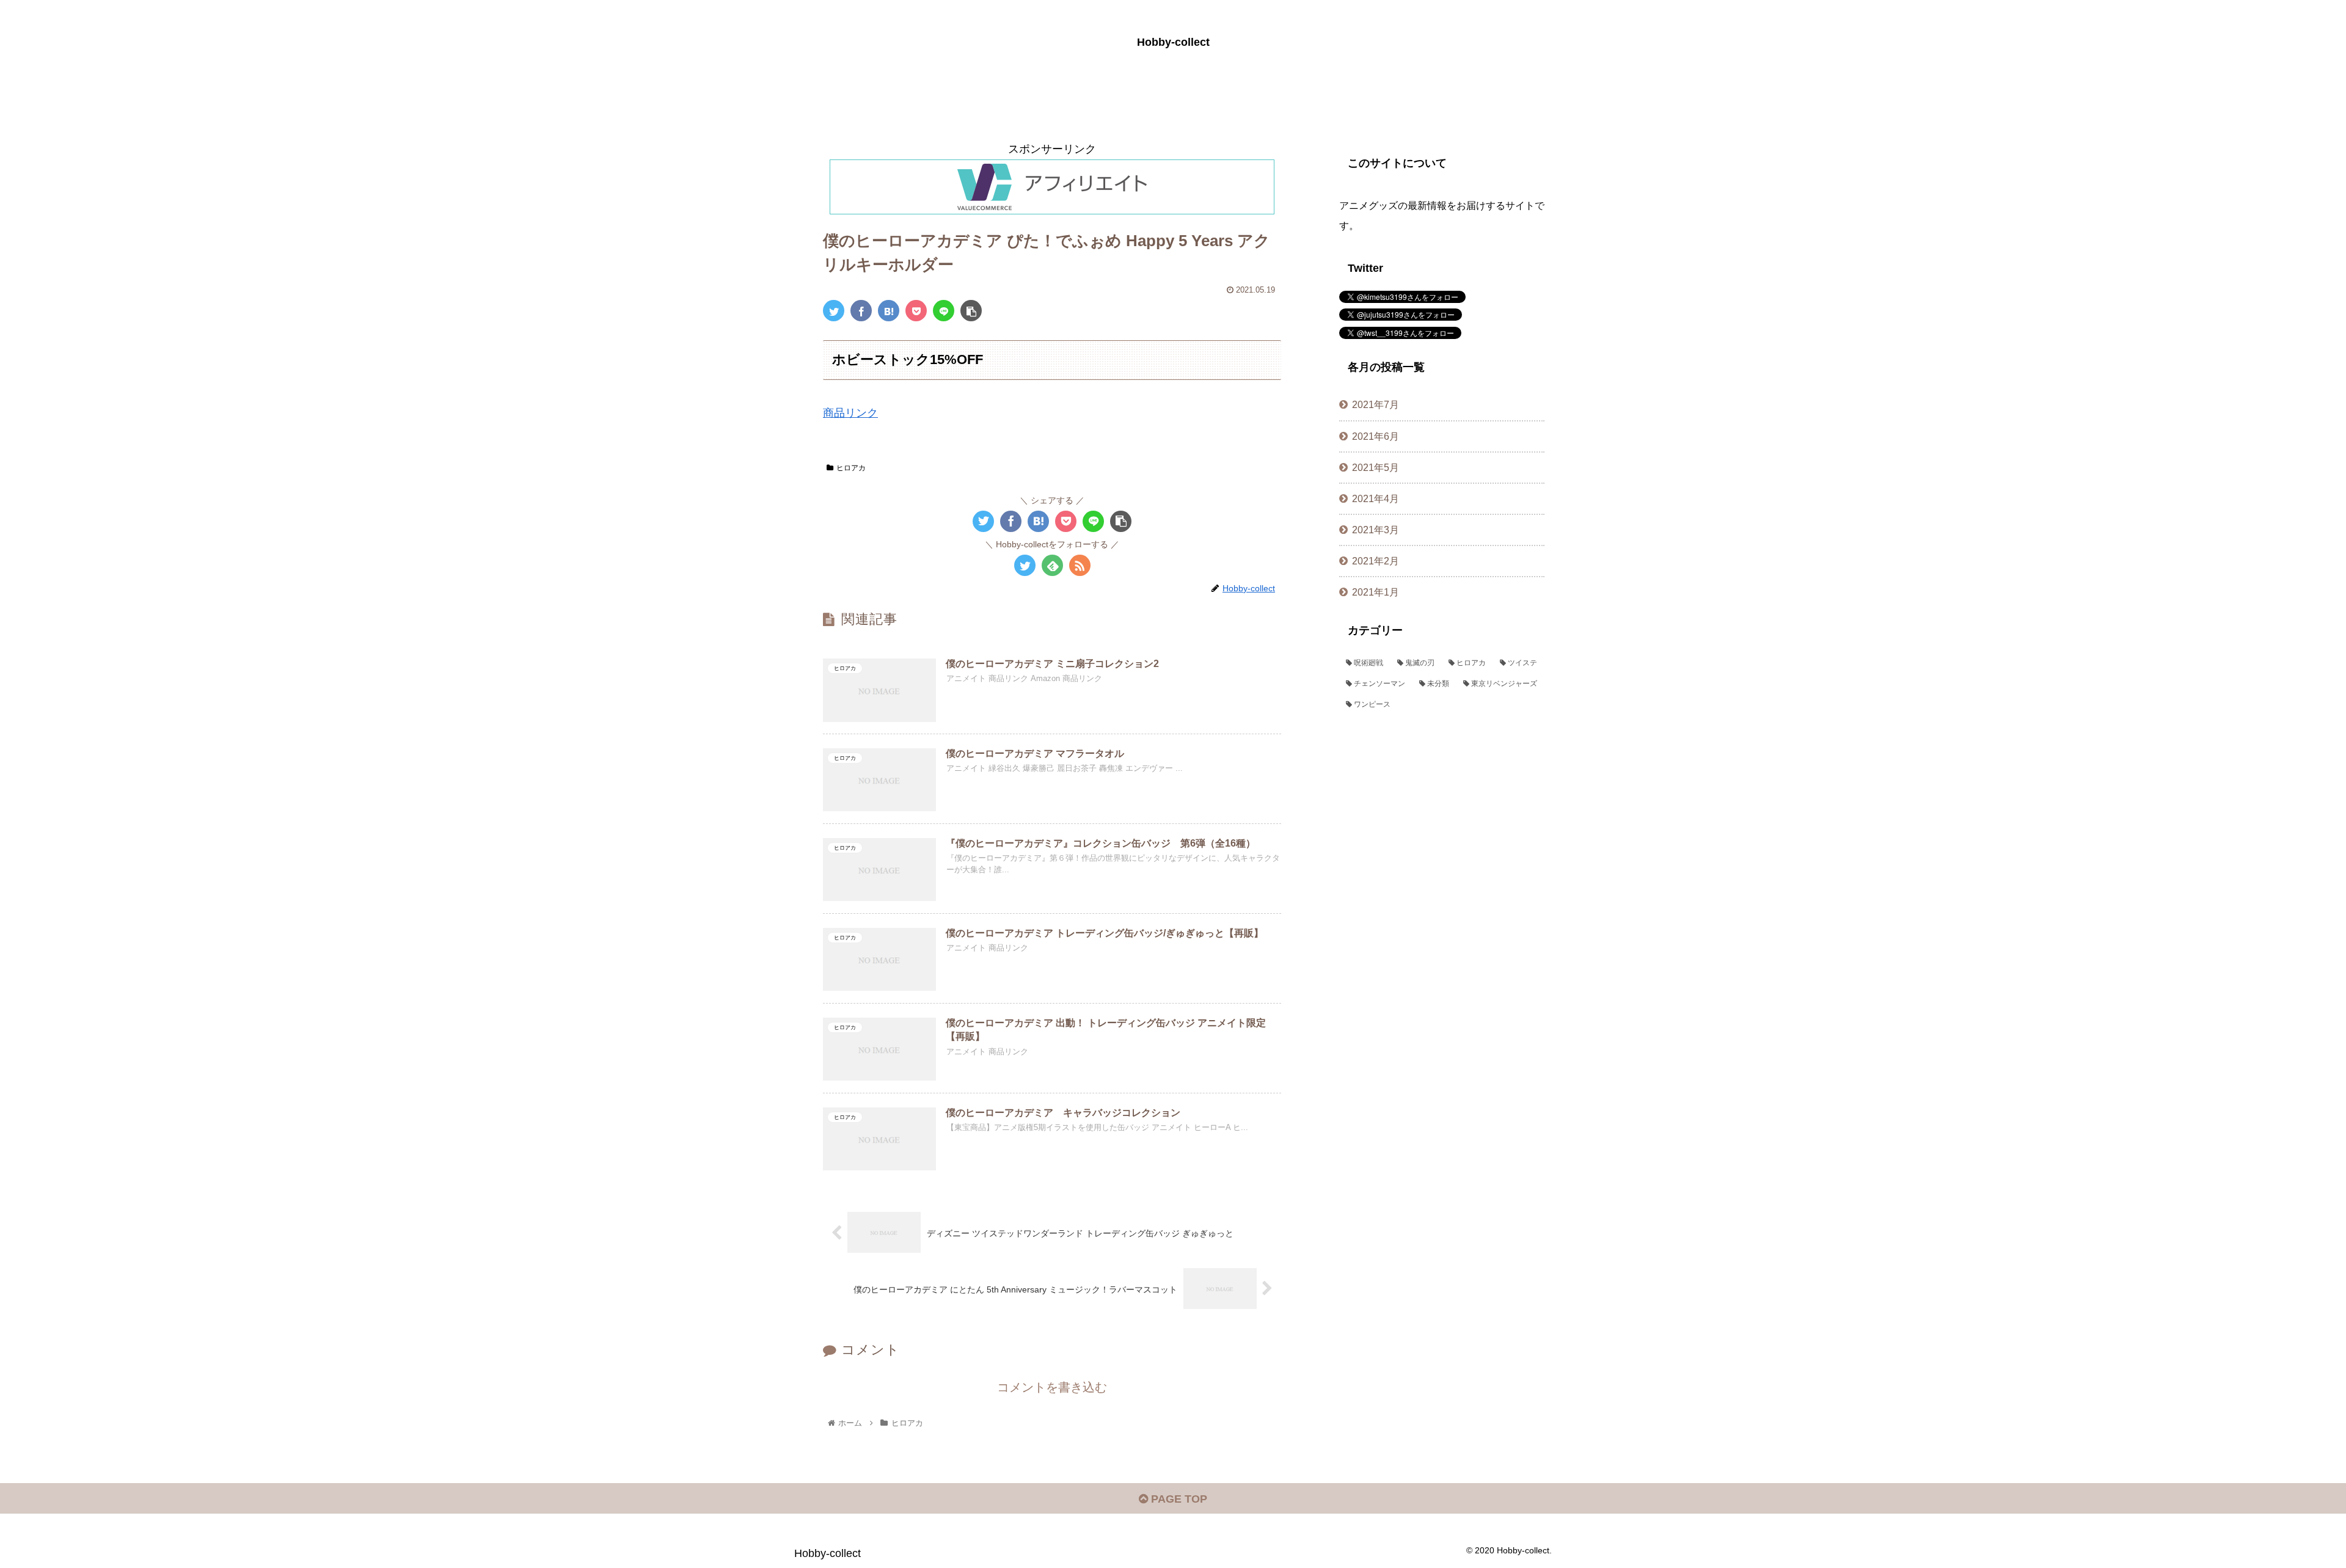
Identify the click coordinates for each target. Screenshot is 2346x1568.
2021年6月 (1376, 436)
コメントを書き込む (1052, 1387)
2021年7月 (1376, 404)
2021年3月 (1376, 530)
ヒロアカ (851, 468)
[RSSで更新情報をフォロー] (1080, 565)
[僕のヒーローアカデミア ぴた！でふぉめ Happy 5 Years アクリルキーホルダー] (889, 311)
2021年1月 (1376, 592)
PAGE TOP (1178, 1499)
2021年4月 (1376, 498)
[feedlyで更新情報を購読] (1052, 565)
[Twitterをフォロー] (1025, 565)
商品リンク (850, 413)
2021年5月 (1376, 467)
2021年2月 (1376, 561)
